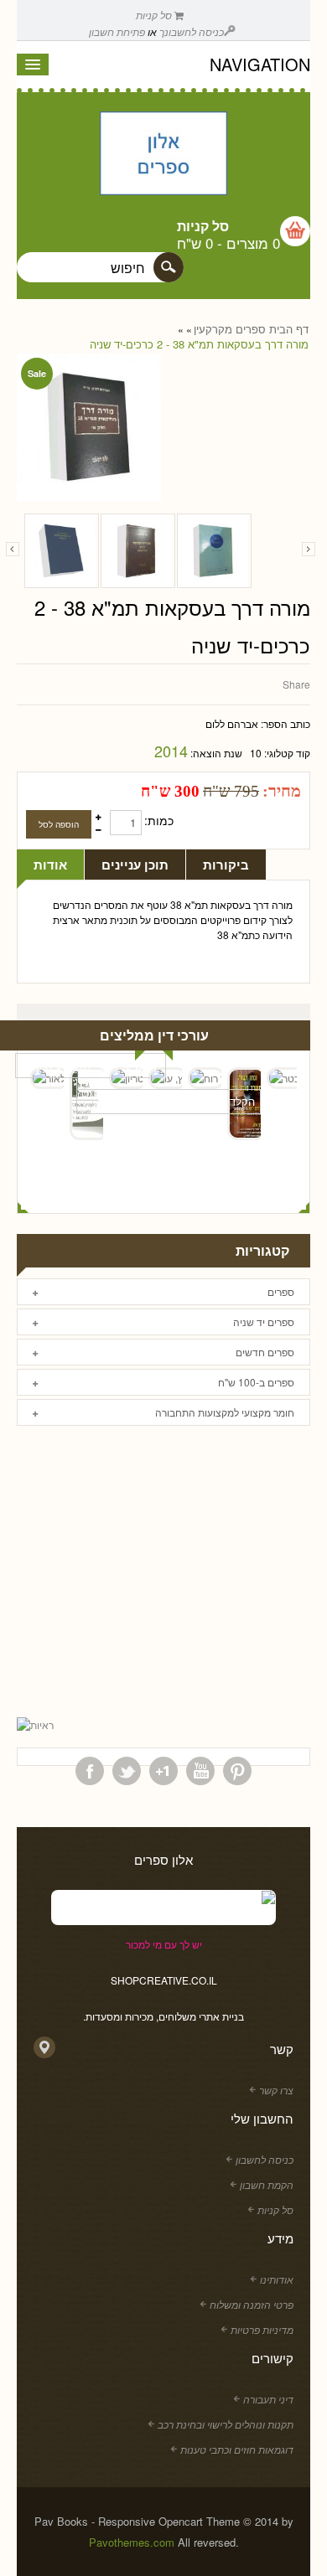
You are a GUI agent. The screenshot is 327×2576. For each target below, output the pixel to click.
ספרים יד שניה (264, 1322)
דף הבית (289, 329)
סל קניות (155, 15)
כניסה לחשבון (265, 2159)
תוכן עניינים (135, 865)
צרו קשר (276, 2090)
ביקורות (226, 865)
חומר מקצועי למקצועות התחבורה (225, 1412)
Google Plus (163, 1771)
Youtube (200, 1771)
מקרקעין (213, 329)
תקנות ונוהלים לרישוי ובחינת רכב (226, 2424)
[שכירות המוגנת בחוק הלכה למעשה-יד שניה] (138, 551)
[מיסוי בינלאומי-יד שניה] (214, 551)
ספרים (251, 329)
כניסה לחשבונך (192, 31)
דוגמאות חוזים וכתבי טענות (237, 2449)
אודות (50, 865)
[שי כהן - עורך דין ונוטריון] (126, 1078)
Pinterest (237, 1771)
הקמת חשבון (267, 2184)
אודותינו (277, 2279)
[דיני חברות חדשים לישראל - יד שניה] (62, 551)
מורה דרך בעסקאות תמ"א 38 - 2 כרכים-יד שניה (199, 344)
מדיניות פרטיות (262, 2329)
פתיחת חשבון (117, 31)
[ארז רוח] (205, 1078)
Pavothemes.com (132, 2542)
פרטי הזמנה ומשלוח (252, 2304)
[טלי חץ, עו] (165, 1078)
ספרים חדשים (265, 1352)
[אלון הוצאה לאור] (163, 155)
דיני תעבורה (268, 2399)
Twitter (127, 1771)
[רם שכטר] (283, 1078)
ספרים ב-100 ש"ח (256, 1382)
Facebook (90, 1771)
